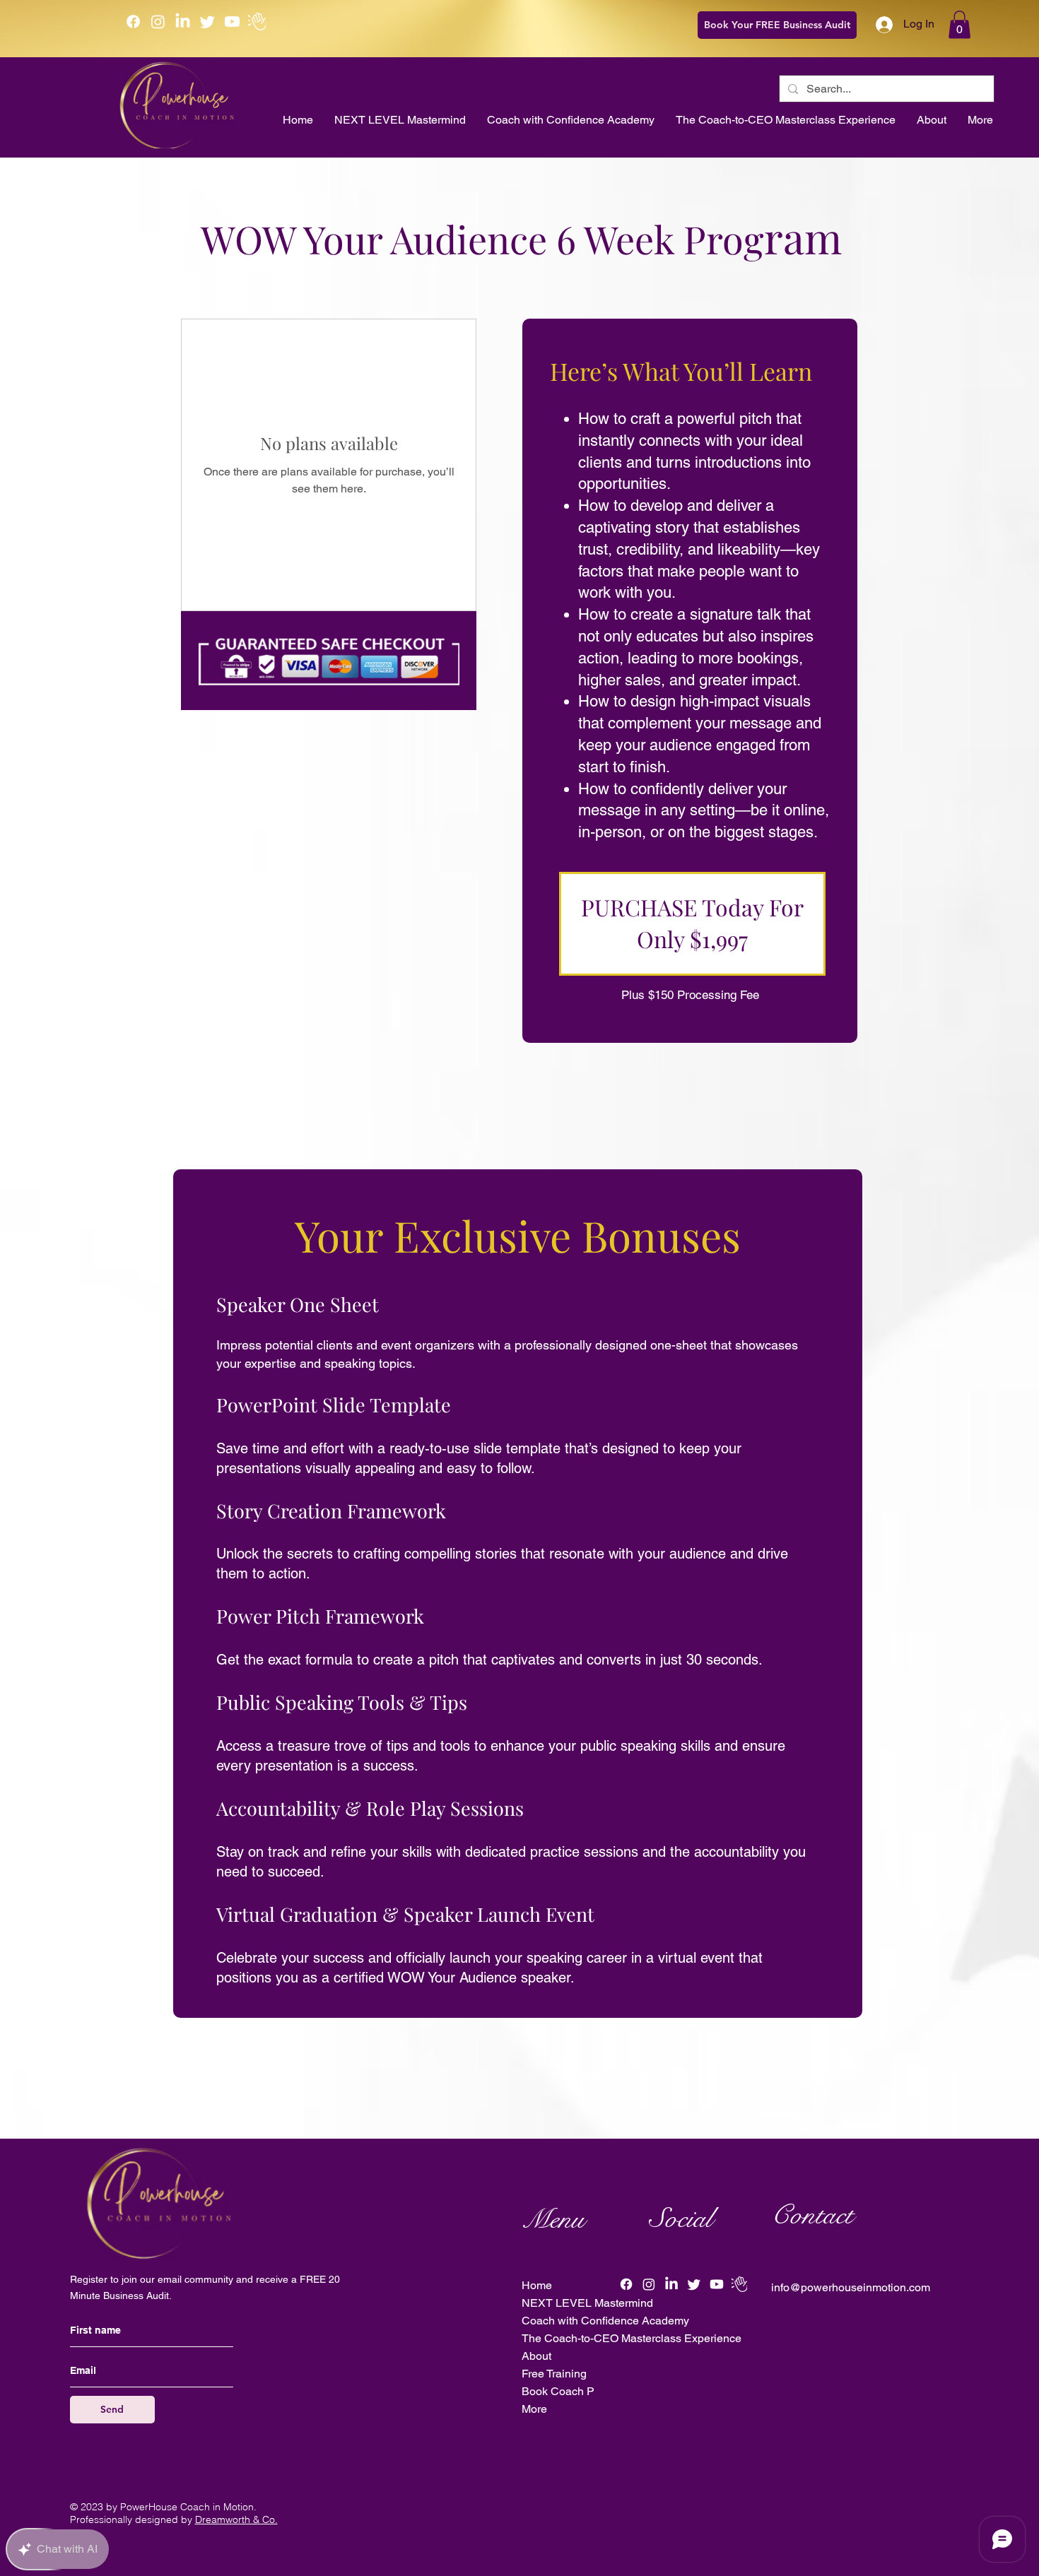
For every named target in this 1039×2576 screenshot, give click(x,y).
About (536, 2356)
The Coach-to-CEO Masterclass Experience (586, 2338)
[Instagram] (158, 22)
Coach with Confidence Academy (586, 2321)
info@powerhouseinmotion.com (851, 2287)
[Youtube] (232, 22)
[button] (959, 24)
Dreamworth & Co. (236, 2519)
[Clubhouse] (257, 22)
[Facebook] (133, 22)
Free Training (554, 2374)
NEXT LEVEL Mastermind (586, 2303)
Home (537, 2285)
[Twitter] (207, 22)
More (534, 2409)
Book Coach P (558, 2391)
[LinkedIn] (183, 22)
